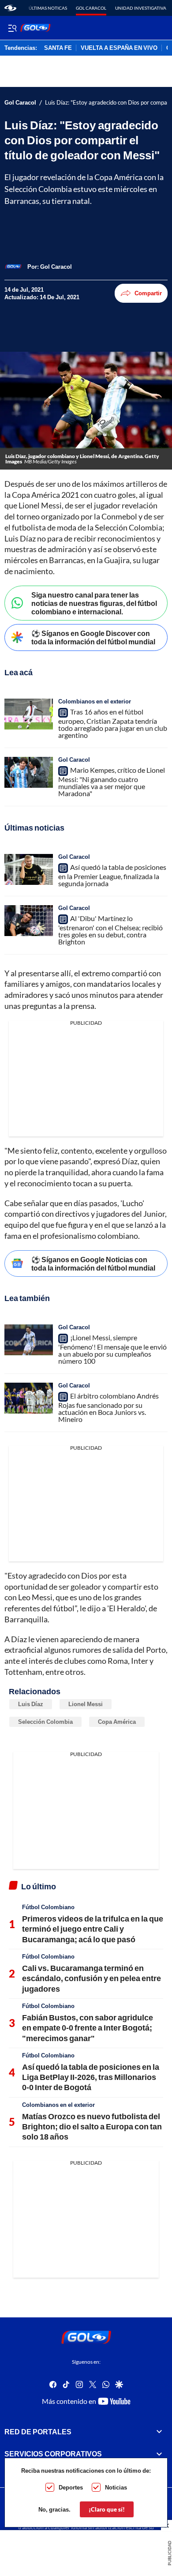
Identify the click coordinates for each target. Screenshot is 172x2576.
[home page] (10, 8)
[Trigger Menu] (12, 28)
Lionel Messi (86, 1704)
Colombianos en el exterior (95, 701)
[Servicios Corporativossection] (159, 2454)
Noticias (116, 2487)
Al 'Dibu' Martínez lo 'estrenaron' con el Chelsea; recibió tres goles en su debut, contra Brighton (110, 930)
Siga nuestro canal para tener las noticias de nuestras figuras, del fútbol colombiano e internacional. (94, 603)
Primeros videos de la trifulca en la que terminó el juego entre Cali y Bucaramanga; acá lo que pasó (93, 1929)
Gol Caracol (91, 8)
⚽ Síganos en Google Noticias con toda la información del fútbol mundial (93, 1264)
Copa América (117, 1722)
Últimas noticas (48, 8)
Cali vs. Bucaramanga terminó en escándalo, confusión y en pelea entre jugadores (92, 1978)
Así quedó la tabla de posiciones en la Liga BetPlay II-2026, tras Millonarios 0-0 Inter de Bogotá (91, 2077)
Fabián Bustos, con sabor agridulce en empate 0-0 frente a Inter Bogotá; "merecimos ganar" (88, 2028)
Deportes (71, 2487)
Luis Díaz (31, 1704)
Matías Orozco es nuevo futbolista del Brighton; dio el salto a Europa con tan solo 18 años (92, 2127)
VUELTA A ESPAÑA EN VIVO (119, 48)
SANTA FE (58, 48)
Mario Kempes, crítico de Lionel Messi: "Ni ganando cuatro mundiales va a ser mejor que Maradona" (112, 782)
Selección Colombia (45, 1722)
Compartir (148, 293)
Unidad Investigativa (141, 8)
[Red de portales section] (159, 2432)
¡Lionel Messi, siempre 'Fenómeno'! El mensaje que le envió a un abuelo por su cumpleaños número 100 (112, 1349)
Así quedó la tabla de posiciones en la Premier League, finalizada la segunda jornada (112, 875)
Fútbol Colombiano (48, 1907)
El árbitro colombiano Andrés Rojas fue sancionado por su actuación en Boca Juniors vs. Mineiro (108, 1407)
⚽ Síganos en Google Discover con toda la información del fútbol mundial (93, 637)
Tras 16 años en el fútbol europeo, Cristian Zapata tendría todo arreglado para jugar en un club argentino (113, 723)
